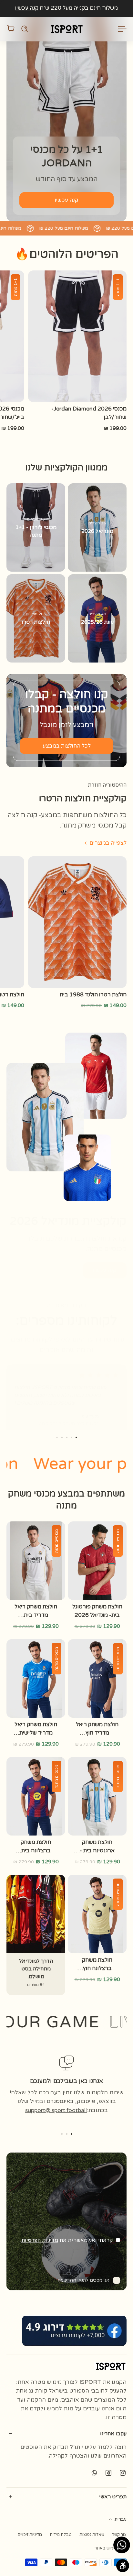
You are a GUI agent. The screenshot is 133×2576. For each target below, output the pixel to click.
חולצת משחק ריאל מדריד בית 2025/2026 (36, 1611)
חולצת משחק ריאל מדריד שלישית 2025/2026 (36, 1729)
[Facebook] (108, 2472)
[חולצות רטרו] (36, 618)
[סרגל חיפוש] (25, 29)
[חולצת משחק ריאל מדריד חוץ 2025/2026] (97, 1678)
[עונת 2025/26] (97, 618)
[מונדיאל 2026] (97, 527)
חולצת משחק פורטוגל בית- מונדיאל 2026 (97, 1611)
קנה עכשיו (27, 8)
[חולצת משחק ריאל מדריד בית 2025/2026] (36, 1561)
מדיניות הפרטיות (40, 2240)
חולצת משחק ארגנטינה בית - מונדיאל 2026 (97, 1847)
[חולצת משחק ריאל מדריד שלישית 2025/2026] (36, 1678)
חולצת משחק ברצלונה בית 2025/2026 (36, 1847)
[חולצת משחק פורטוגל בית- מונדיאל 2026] (97, 1561)
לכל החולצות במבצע (67, 746)
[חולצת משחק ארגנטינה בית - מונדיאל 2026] (97, 1796)
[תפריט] (123, 29)
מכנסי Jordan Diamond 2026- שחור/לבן (89, 413)
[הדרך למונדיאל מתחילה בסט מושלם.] (36, 1935)
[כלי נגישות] (123, 2566)
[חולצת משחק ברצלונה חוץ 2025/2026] (97, 1914)
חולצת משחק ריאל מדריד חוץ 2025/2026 (97, 1729)
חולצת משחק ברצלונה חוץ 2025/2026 (97, 1964)
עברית (121, 2519)
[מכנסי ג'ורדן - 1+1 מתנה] (36, 527)
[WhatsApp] (94, 2472)
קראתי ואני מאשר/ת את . (66, 2240)
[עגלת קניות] (11, 29)
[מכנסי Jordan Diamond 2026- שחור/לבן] (77, 336)
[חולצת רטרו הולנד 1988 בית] (77, 922)
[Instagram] (123, 2472)
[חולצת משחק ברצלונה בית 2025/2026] (36, 1796)
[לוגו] (66, 29)
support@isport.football (56, 2110)
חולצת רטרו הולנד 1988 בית (93, 995)
